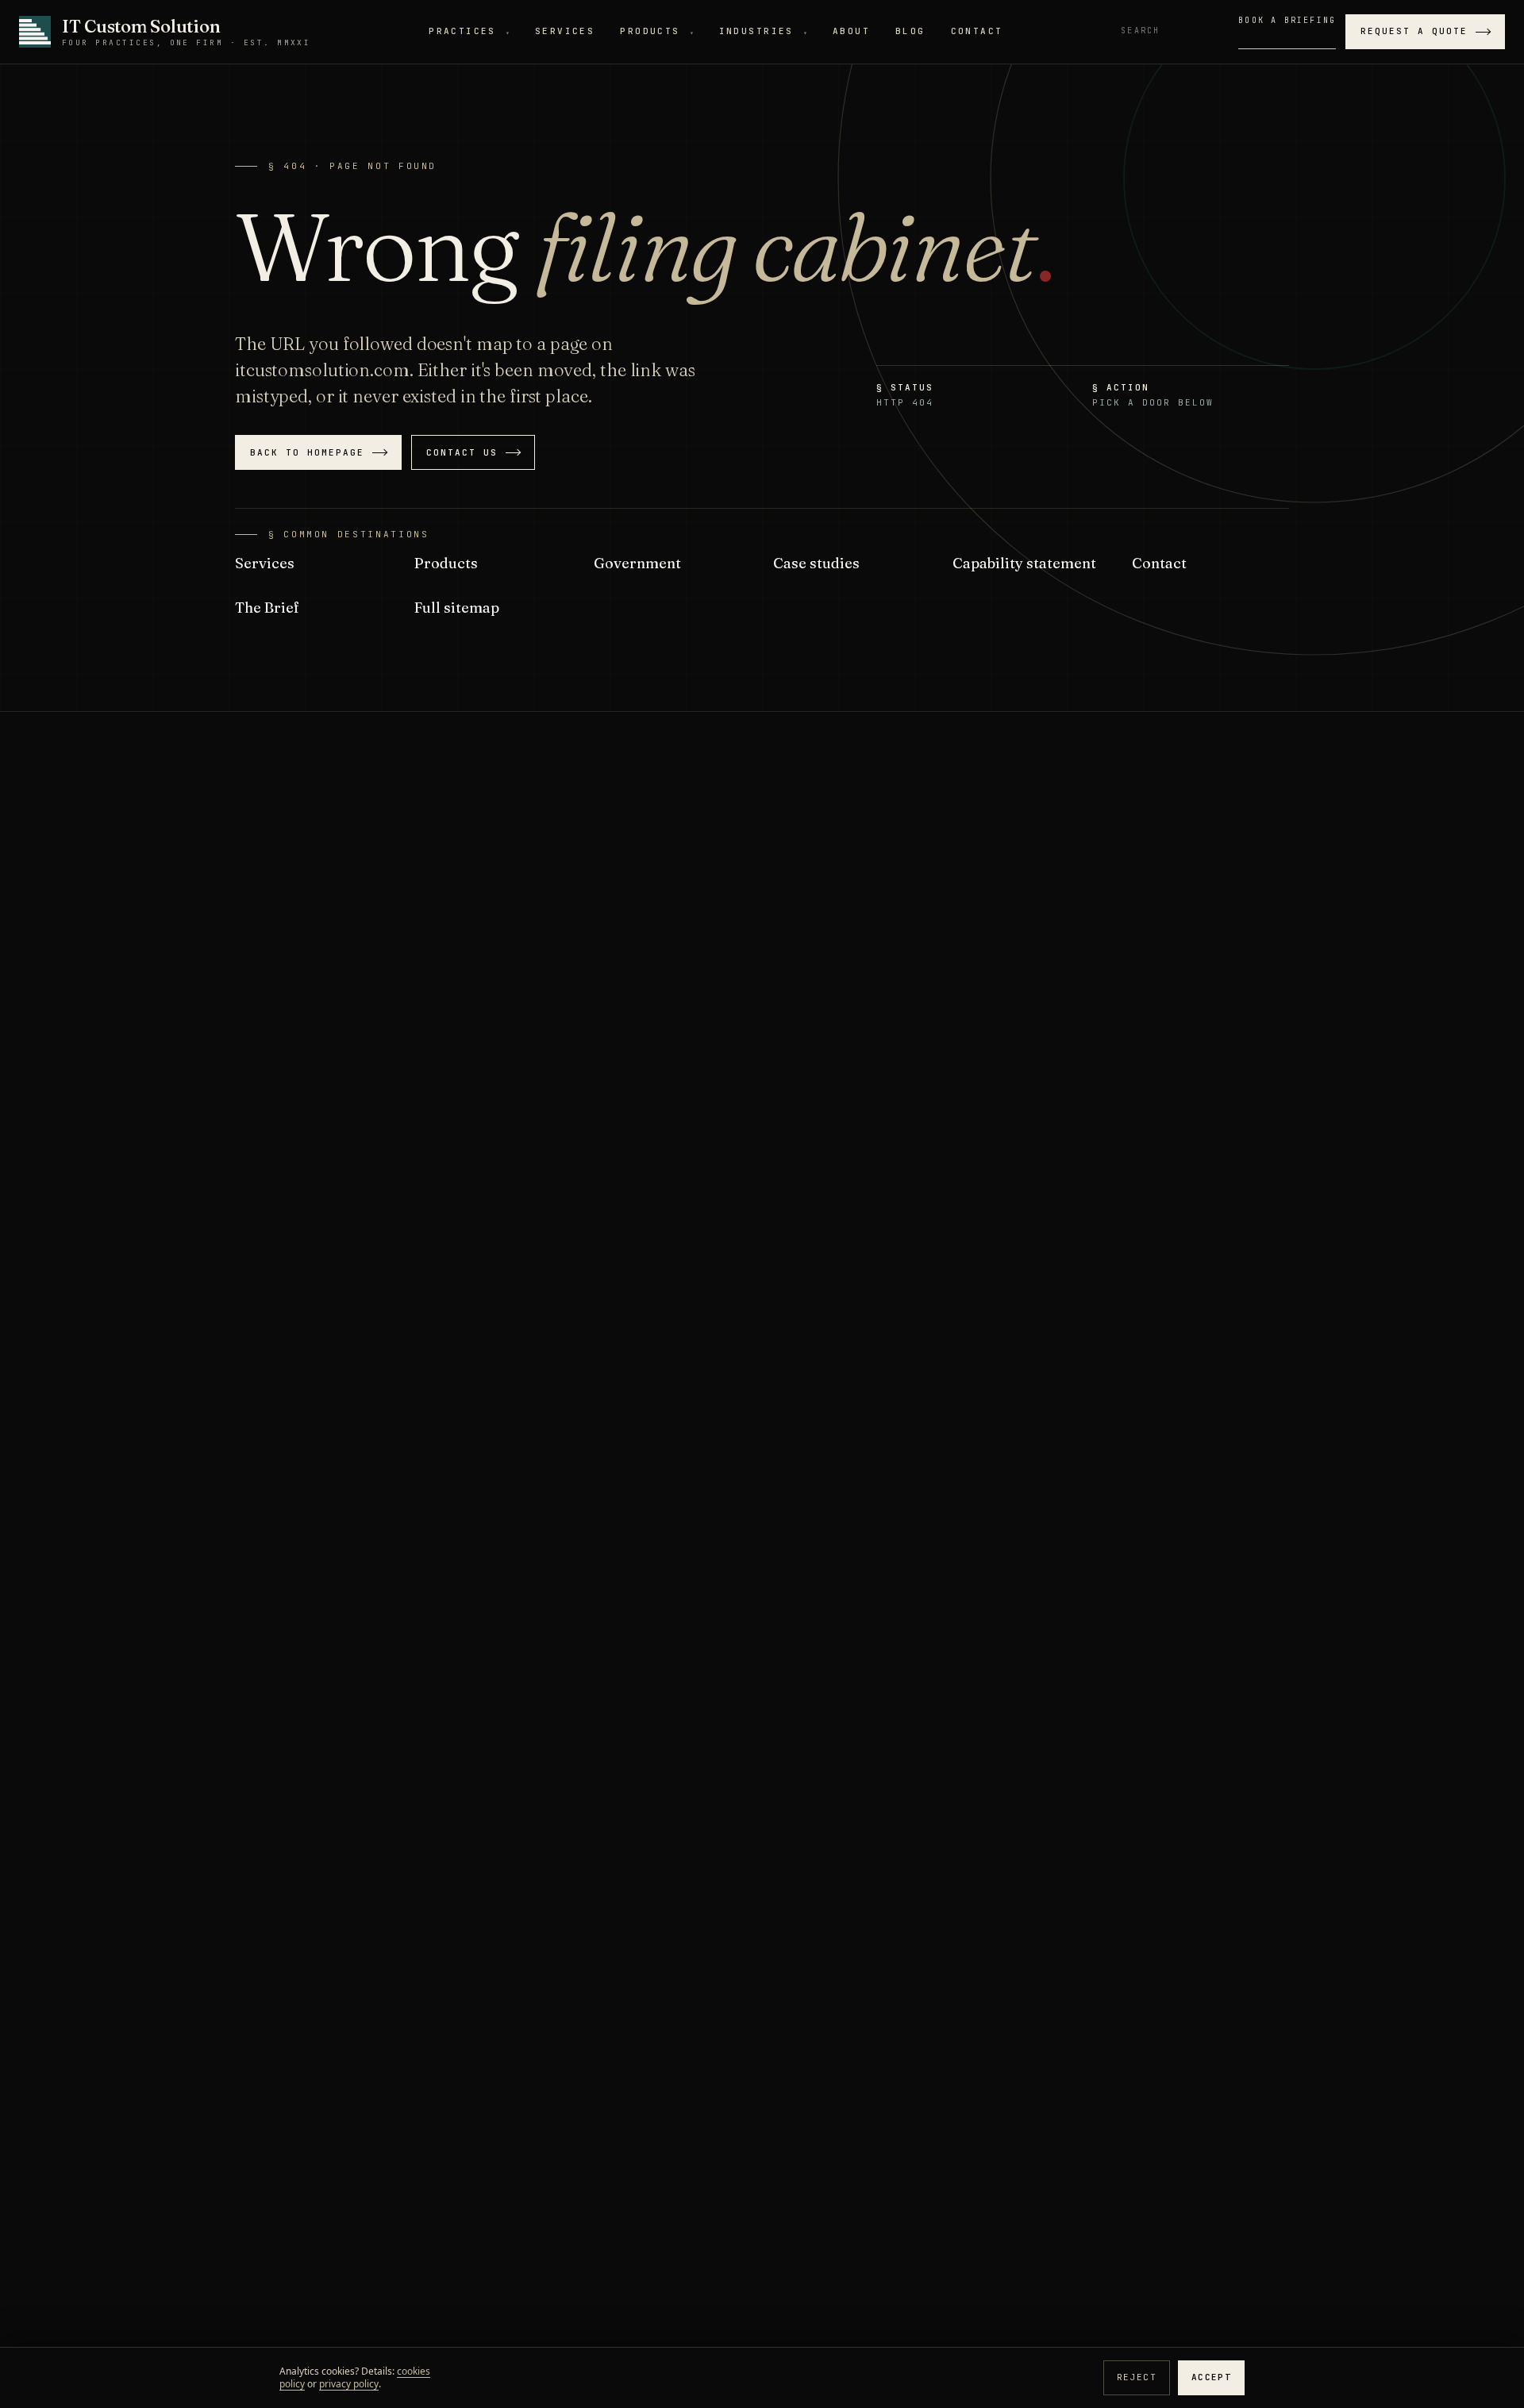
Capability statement (1024, 563)
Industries (763, 31)
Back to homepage (307, 452)
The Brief (267, 608)
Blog (910, 31)
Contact (977, 31)
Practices (469, 31)
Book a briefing (1287, 20)
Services (565, 31)
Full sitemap (457, 608)
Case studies (816, 563)
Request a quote (1414, 31)
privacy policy (349, 2384)
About (851, 31)
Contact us (462, 452)
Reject (1137, 2377)
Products (656, 31)
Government (637, 563)
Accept (1211, 2377)
